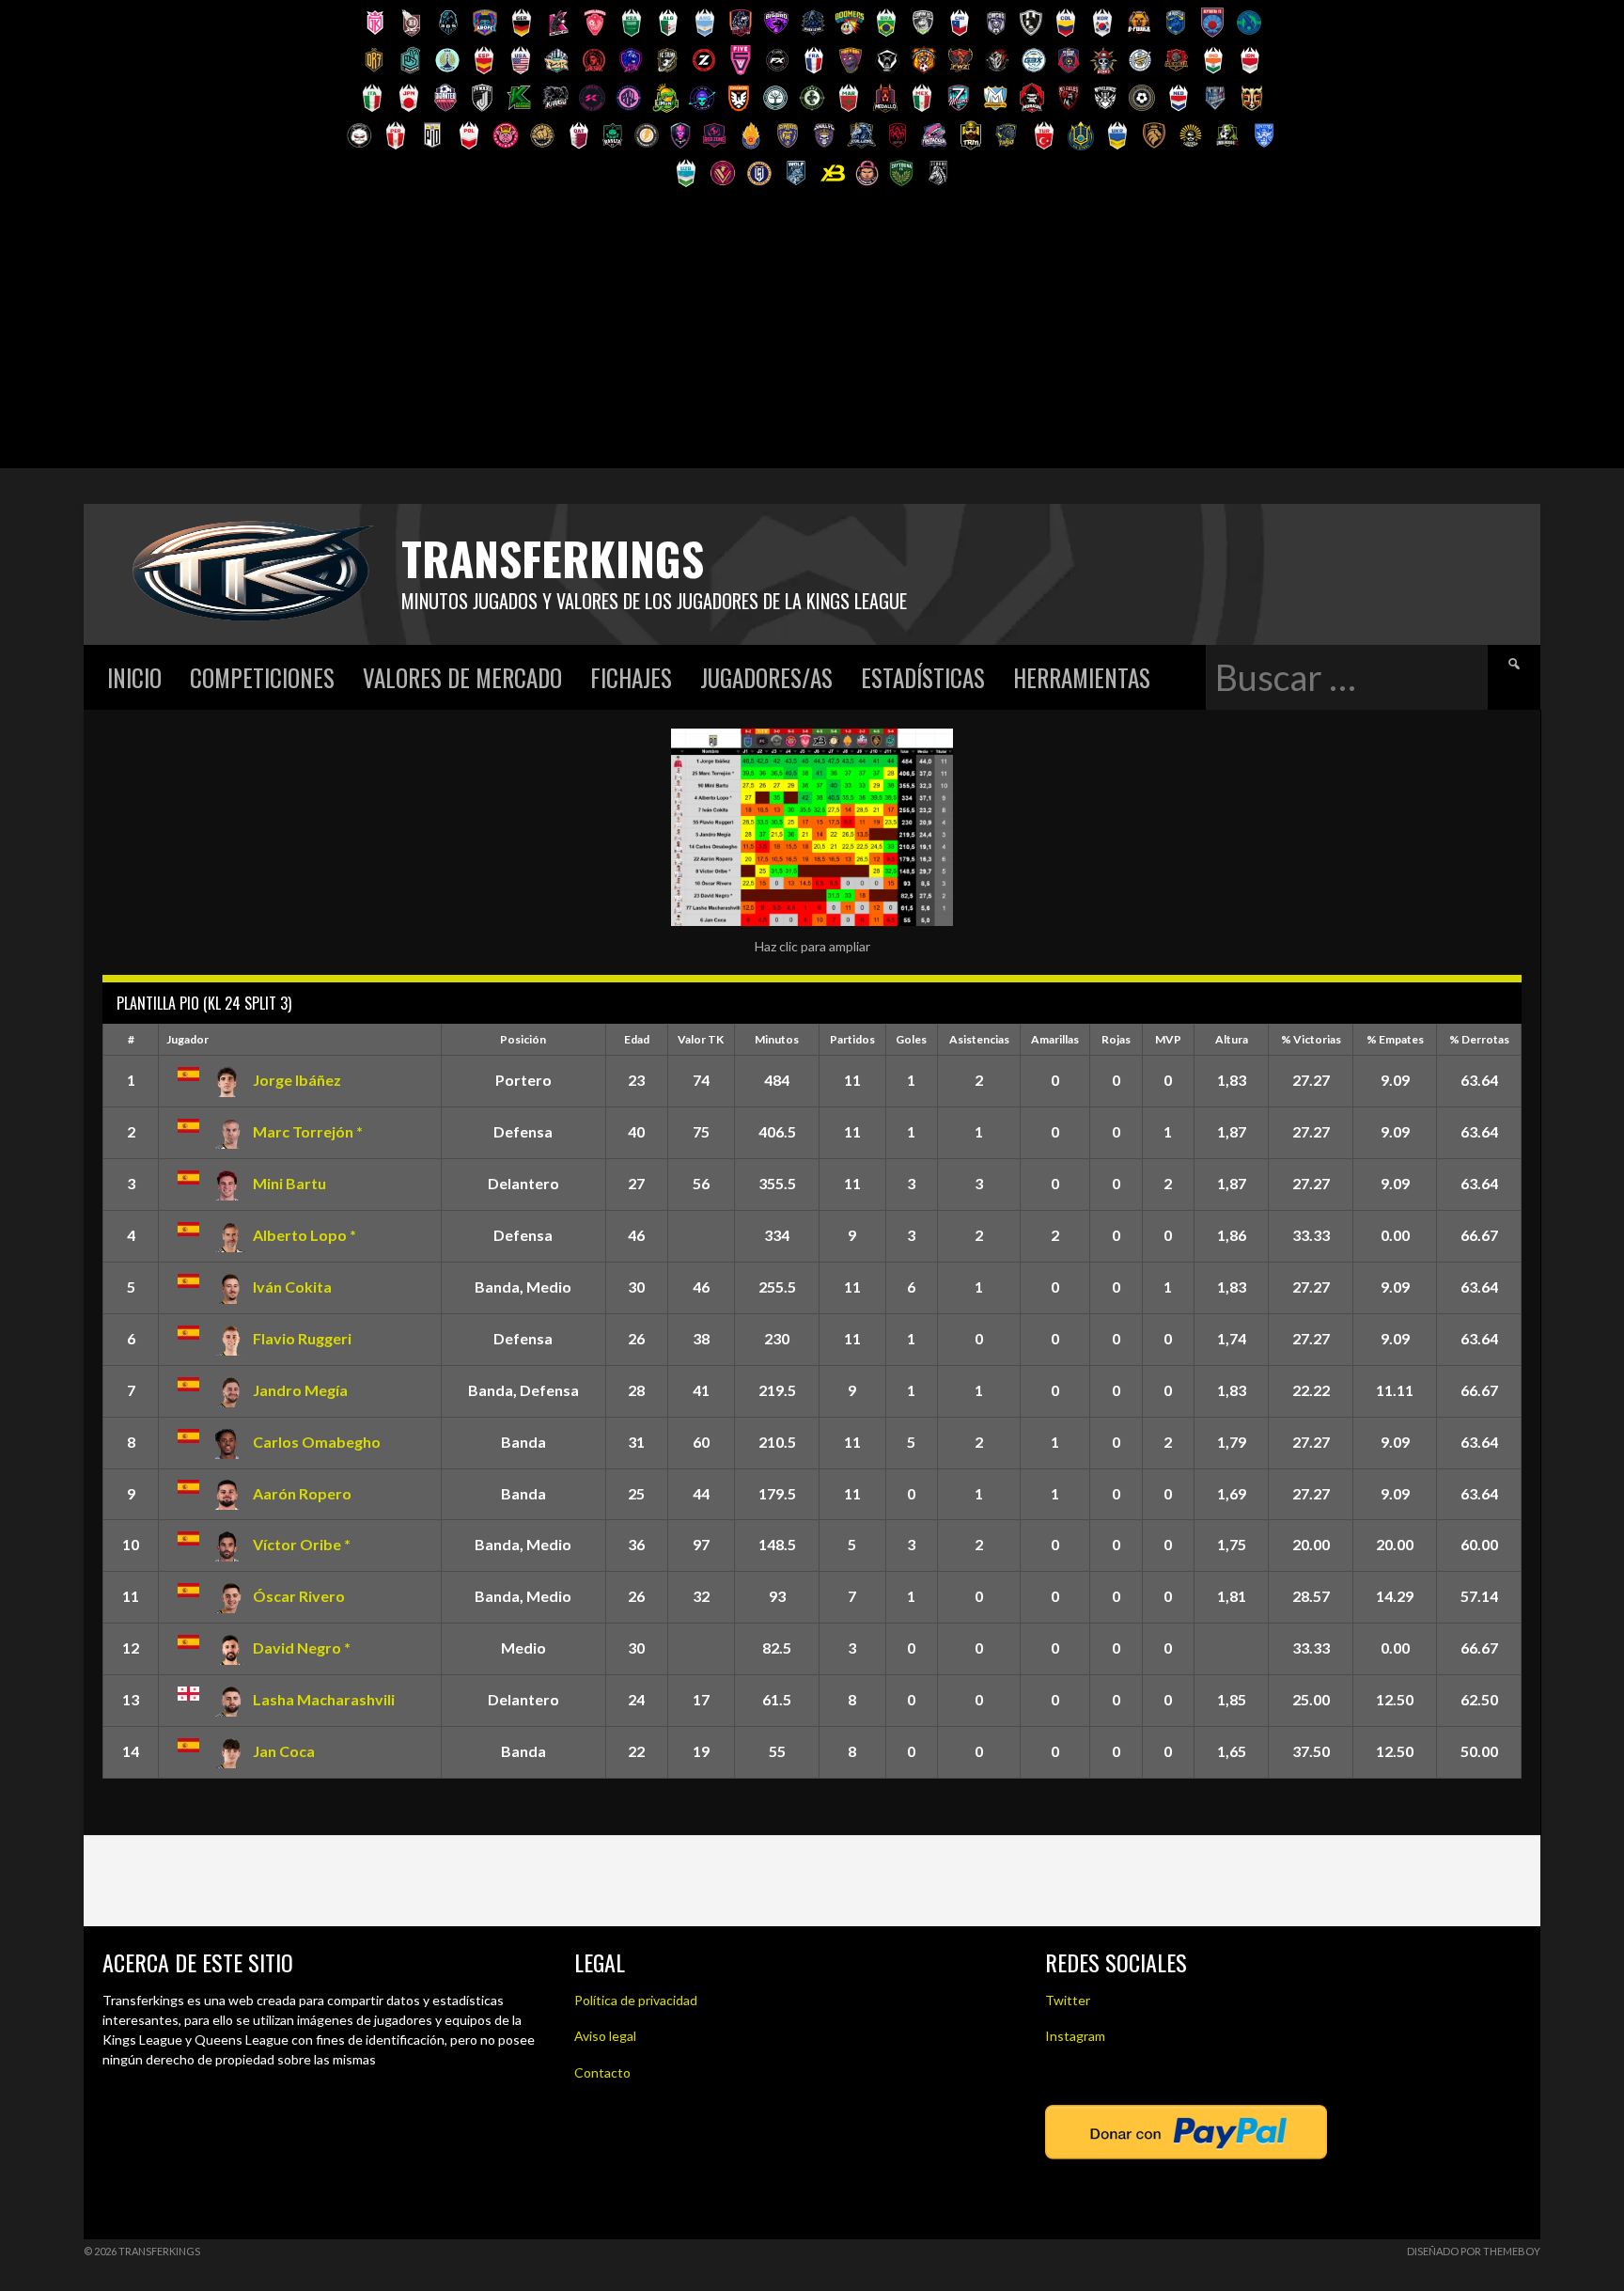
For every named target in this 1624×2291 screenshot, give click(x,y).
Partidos (852, 1039)
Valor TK (701, 1039)
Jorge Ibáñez (297, 1080)
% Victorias (1311, 1039)
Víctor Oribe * (302, 1544)
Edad (637, 1039)
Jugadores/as (766, 677)
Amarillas (1055, 1039)
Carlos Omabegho (317, 1442)
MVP (1168, 1039)
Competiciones (262, 677)
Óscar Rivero (299, 1596)
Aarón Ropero (302, 1493)
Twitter (1068, 2000)
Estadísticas (923, 677)
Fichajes (631, 677)
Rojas (1116, 1039)
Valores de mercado (462, 677)
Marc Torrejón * (308, 1131)
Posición (523, 1039)
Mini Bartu (289, 1183)
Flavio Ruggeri (302, 1338)
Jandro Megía (300, 1390)
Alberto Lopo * (304, 1235)
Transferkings (553, 558)
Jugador (187, 1039)
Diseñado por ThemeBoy (1474, 2251)
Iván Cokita (292, 1287)
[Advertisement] (812, 337)
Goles (911, 1039)
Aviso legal (605, 2036)
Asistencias (979, 1039)
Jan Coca (284, 1751)
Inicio (134, 677)
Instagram (1075, 2036)
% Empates (1395, 1039)
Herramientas (1082, 677)
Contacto (602, 2072)
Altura (1232, 1039)
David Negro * (302, 1648)
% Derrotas (1479, 1039)
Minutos (777, 1039)
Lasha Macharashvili (324, 1699)
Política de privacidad (636, 2000)
